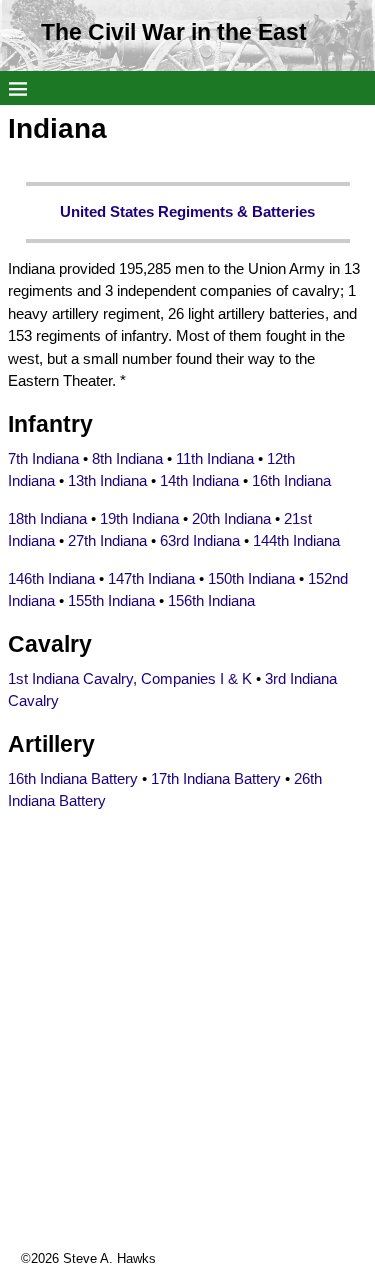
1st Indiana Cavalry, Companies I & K (130, 678)
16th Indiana (291, 480)
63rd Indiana (200, 540)
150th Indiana (251, 578)
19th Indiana (139, 518)
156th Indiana (211, 600)
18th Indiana (47, 518)
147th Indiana (151, 578)
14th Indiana (199, 480)
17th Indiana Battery (216, 778)
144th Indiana (296, 540)
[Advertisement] (187, 1061)
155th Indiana (111, 600)
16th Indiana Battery (73, 778)
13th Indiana (107, 480)
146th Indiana (51, 578)
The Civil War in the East (174, 32)
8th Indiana (127, 458)
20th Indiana (231, 518)
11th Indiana (215, 458)
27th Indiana (107, 540)
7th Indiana (43, 458)
